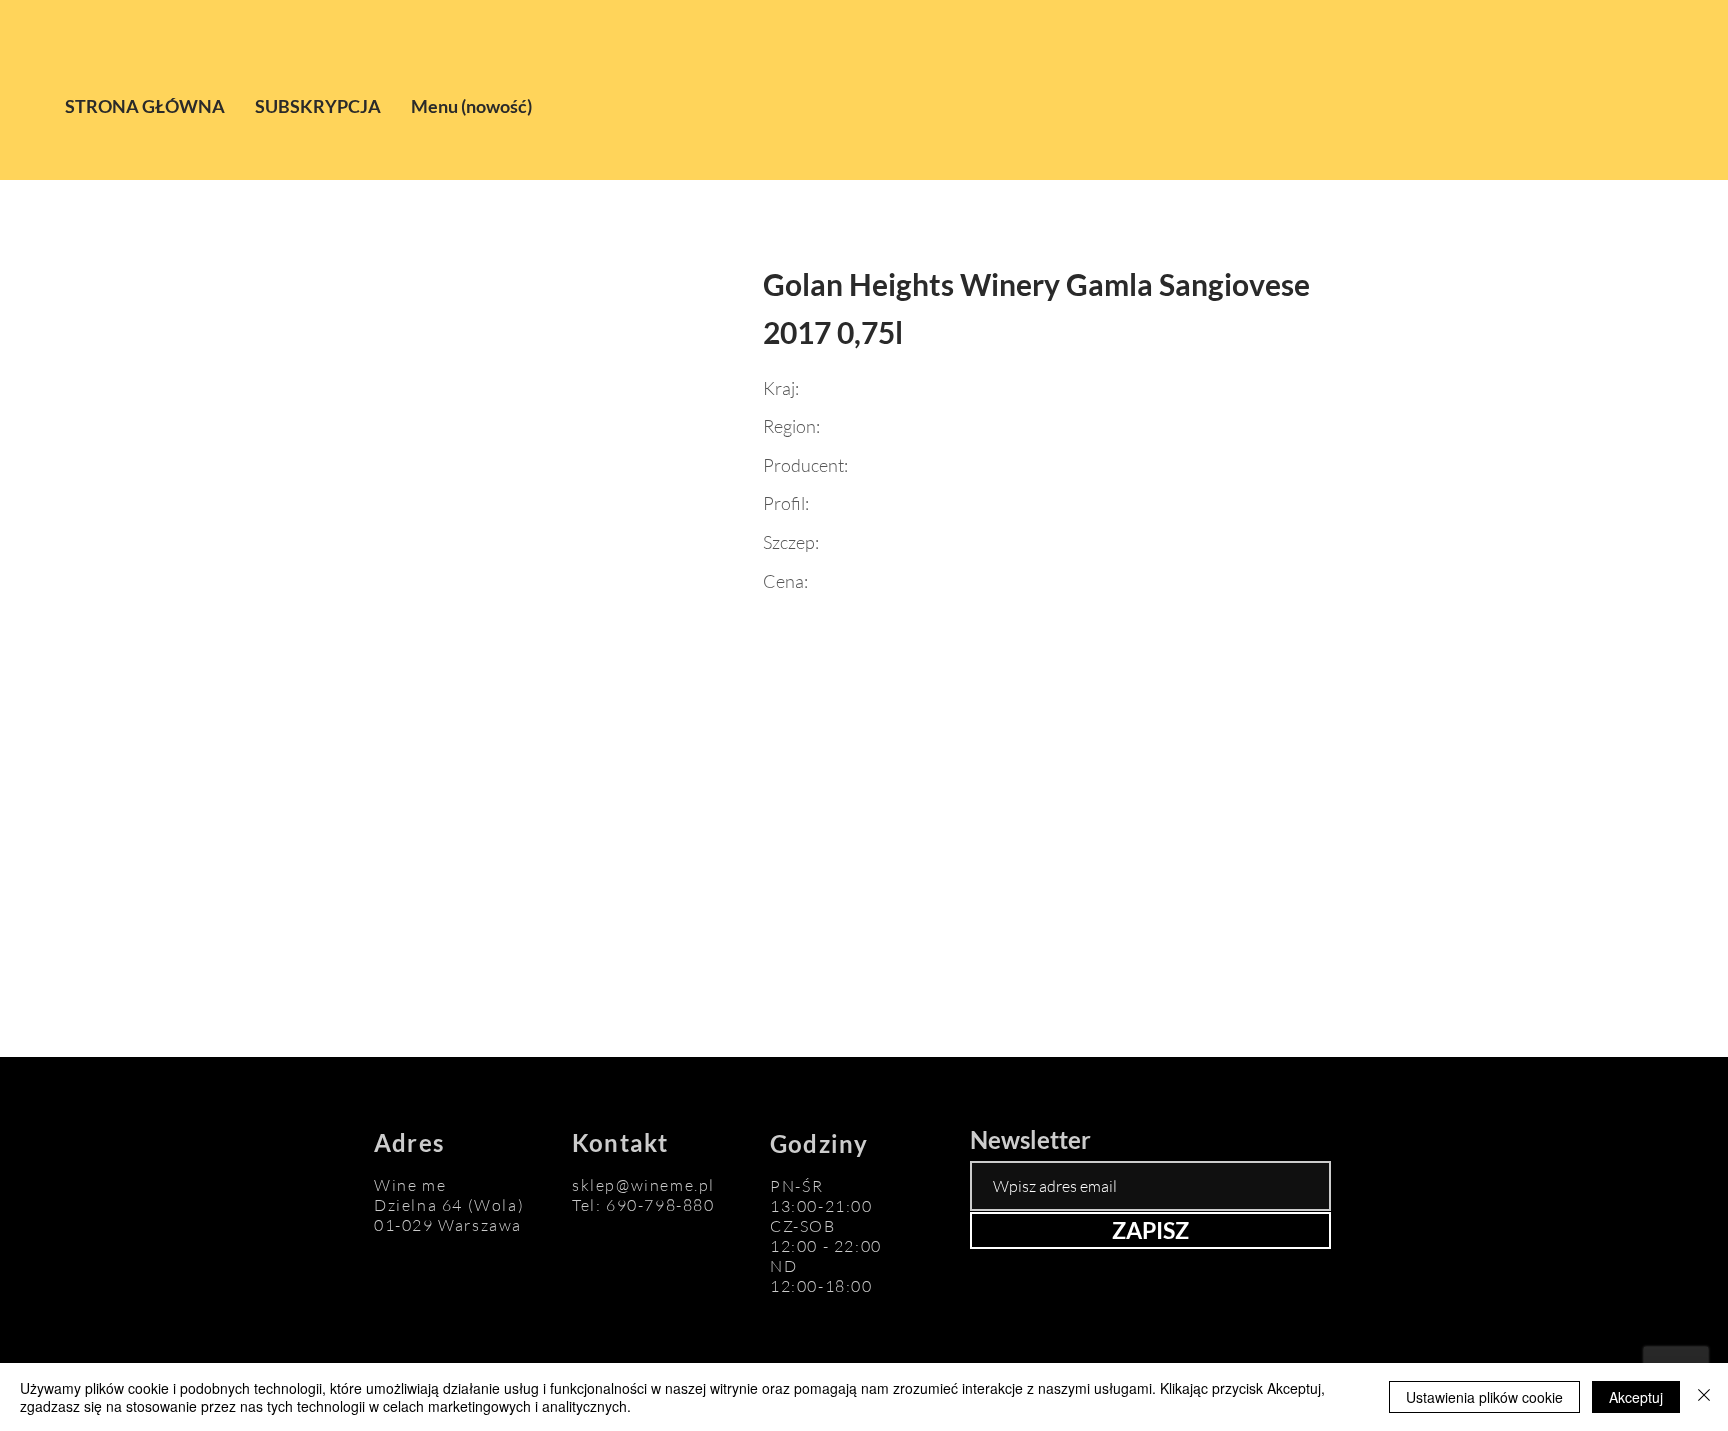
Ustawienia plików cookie (1484, 1397)
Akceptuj (1636, 1397)
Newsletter (1030, 1140)
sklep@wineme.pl (643, 1185)
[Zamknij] (1704, 1397)
